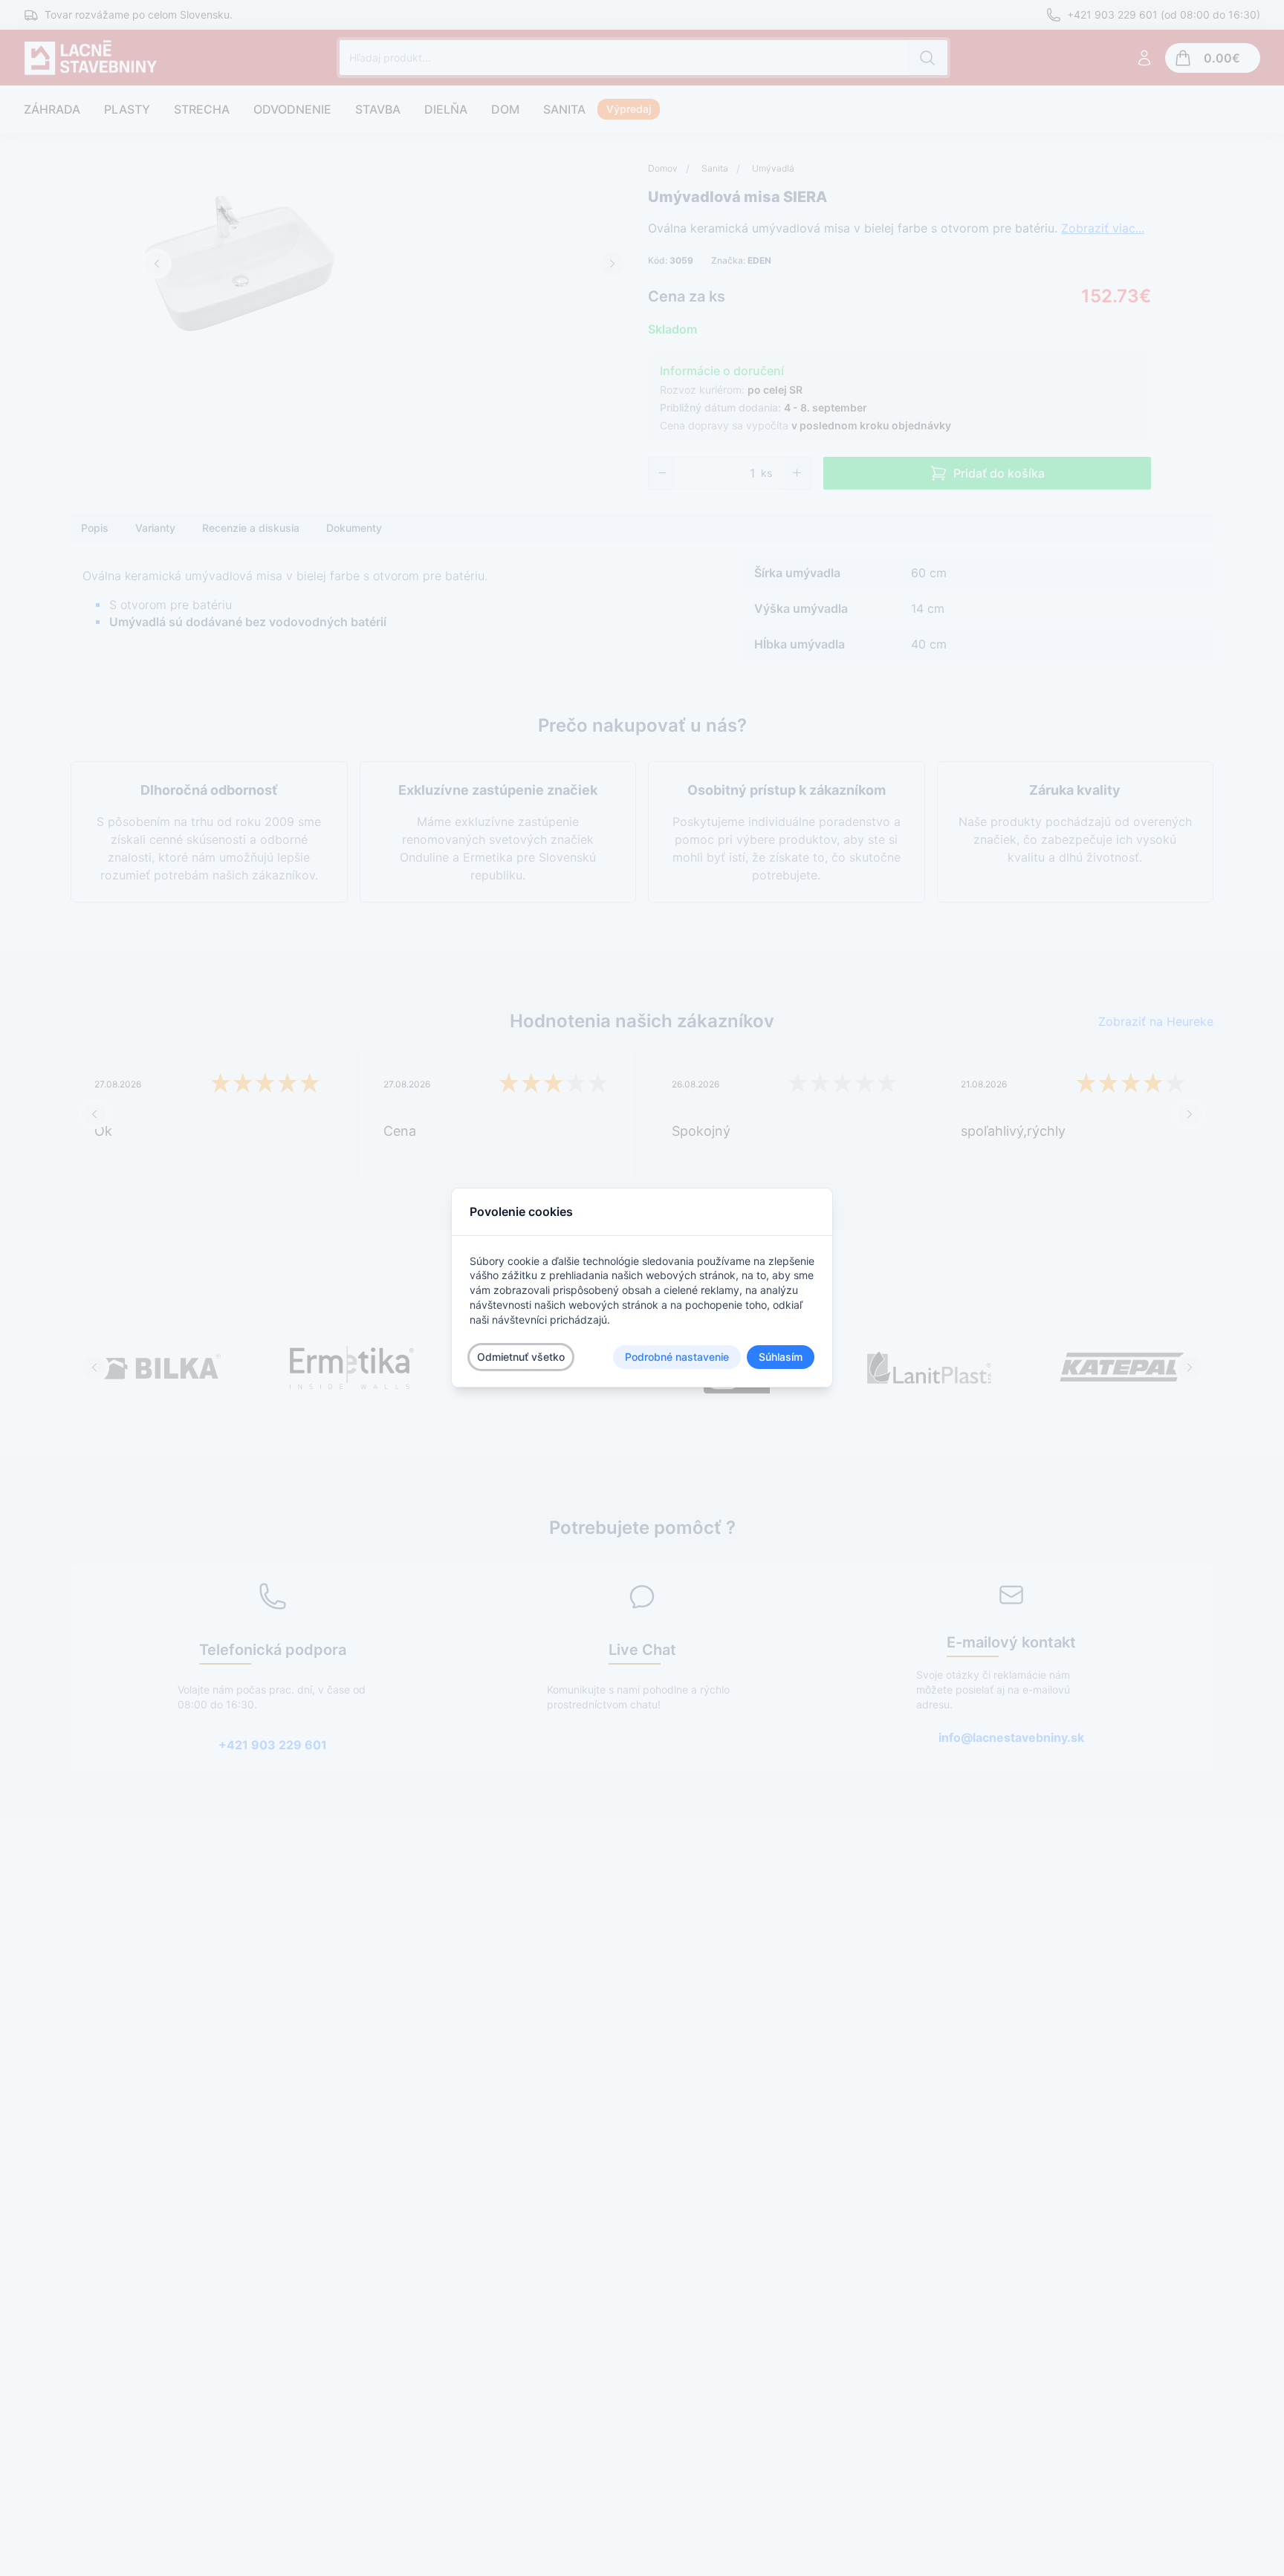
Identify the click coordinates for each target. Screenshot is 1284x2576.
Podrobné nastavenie (677, 1357)
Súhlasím (781, 1357)
